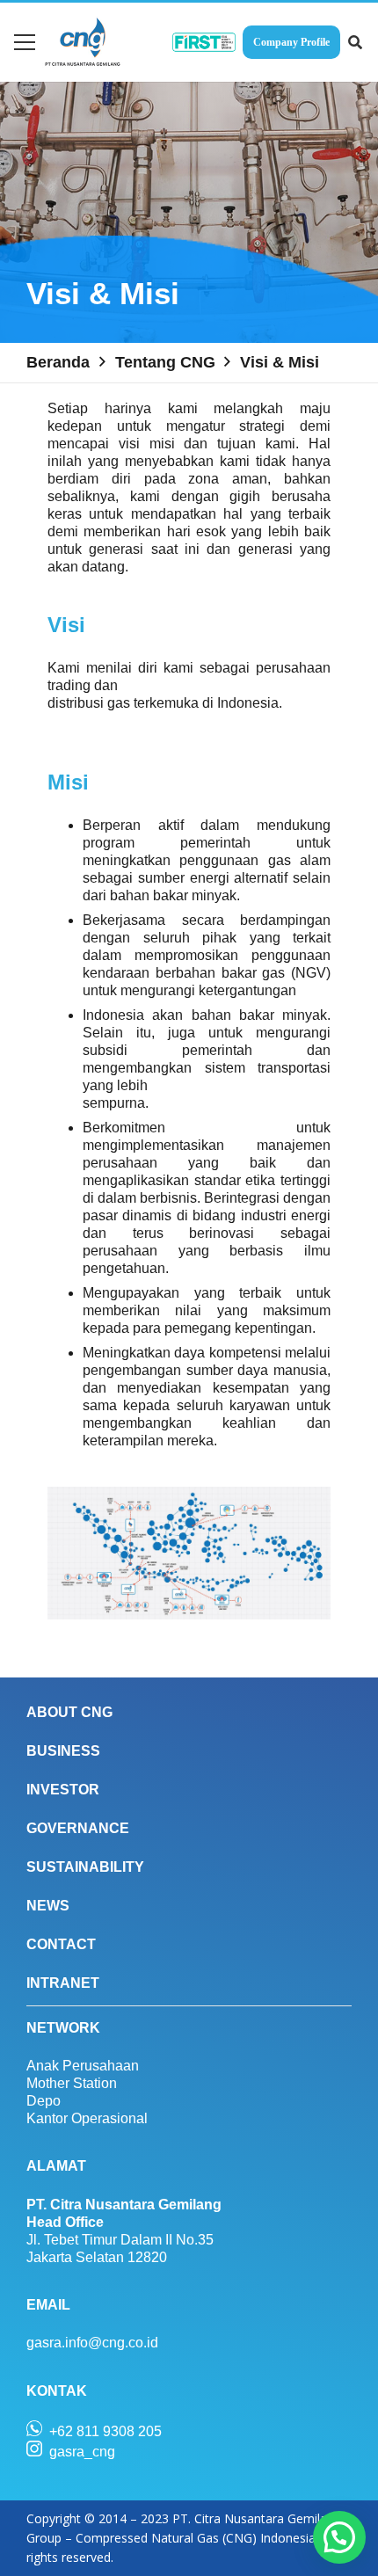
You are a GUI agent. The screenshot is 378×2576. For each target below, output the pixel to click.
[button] (339, 2537)
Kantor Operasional (87, 2118)
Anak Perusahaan (83, 2066)
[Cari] (356, 42)
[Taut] (83, 42)
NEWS (48, 1906)
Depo (44, 2101)
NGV (311, 973)
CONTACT (61, 1944)
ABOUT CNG (69, 1712)
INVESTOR (63, 1790)
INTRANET (63, 1983)
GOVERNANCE (78, 1828)
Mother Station (72, 2083)
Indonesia (248, 703)
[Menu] (25, 42)
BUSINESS (63, 1751)
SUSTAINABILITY (85, 1867)
